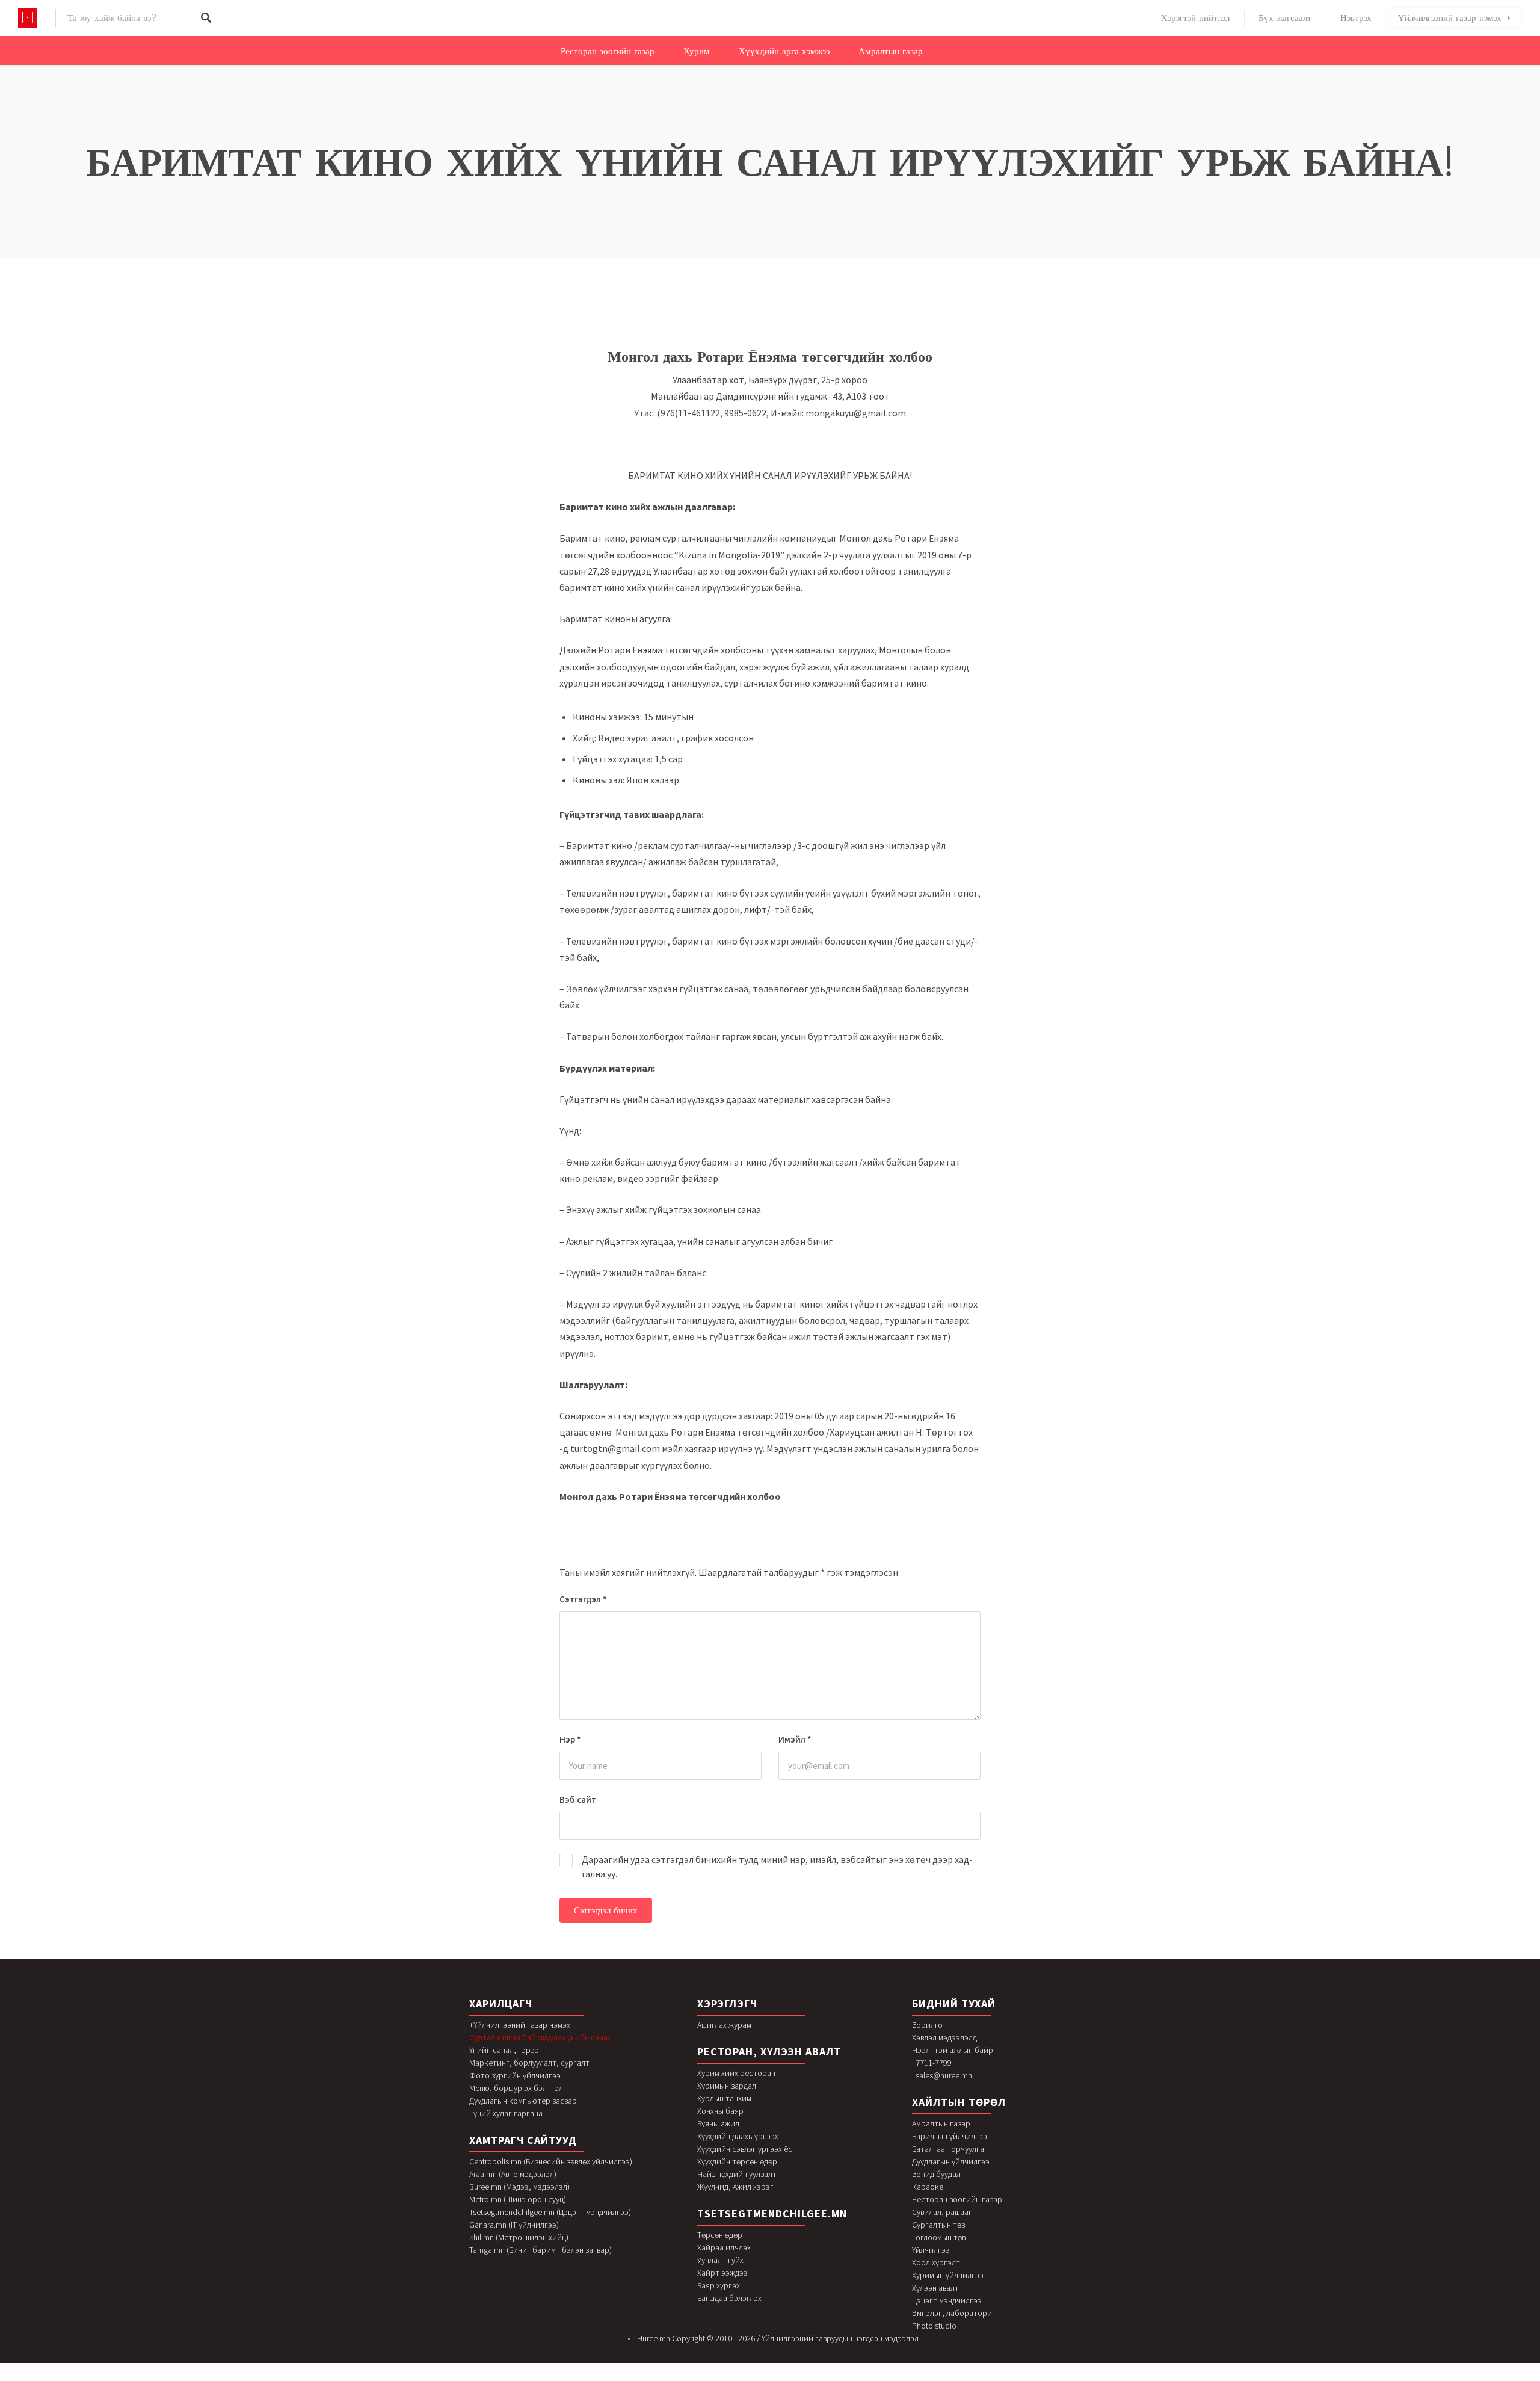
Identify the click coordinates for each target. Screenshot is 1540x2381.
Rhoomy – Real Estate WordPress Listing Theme (667, 2378)
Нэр (570, 1739)
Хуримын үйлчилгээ (948, 2275)
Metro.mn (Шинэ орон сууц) (518, 2199)
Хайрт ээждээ (722, 2273)
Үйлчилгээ (931, 2250)
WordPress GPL (649, 2378)
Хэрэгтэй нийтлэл (1195, 18)
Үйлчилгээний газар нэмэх (1450, 18)
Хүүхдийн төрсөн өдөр (737, 2161)
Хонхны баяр (720, 2111)
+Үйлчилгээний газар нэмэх (520, 2025)
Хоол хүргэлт (936, 2262)
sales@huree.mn (944, 2075)
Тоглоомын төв (939, 2237)
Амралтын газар (891, 51)
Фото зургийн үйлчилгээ (515, 2075)
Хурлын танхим (724, 2098)
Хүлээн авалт (935, 2288)
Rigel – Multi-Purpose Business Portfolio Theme (860, 2378)
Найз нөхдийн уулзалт (737, 2174)
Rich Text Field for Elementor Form (731, 2378)
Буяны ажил (718, 2123)
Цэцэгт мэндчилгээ (947, 2300)
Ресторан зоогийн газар (608, 51)
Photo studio (934, 2326)
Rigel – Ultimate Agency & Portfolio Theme (885, 2378)
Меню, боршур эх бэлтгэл (516, 2088)
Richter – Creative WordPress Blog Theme (752, 2378)
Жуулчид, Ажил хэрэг (735, 2187)
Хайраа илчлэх (724, 2247)
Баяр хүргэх (719, 2285)
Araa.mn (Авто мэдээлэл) (513, 2174)
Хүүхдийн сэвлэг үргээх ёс (745, 2149)
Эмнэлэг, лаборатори (952, 2313)
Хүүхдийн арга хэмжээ (784, 51)
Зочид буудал (936, 2174)
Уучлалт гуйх (720, 2260)
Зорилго (927, 2025)
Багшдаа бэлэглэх (729, 2298)
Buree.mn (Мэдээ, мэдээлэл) (519, 2187)
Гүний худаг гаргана (506, 2113)
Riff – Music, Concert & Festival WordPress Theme (808, 2378)
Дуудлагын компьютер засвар (523, 2101)
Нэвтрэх (1356, 18)
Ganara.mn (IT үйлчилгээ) (514, 2225)
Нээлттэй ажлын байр (953, 2050)
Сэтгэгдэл (583, 1599)
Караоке (928, 2187)
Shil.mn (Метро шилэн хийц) (519, 2237)
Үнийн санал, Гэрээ (504, 2050)
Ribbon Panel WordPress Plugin (712, 2378)
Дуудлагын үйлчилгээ (951, 2161)
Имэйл (795, 1739)
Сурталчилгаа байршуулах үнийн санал (541, 2037)
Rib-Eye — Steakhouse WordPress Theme (692, 2378)
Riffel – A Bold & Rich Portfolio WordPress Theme (834, 2378)
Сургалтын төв (938, 2225)
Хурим (697, 51)
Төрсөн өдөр (720, 2235)
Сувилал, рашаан (942, 2212)
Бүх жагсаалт (1285, 18)
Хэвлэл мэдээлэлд (944, 2037)
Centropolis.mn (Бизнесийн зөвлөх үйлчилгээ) (551, 2161)
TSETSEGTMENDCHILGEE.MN (772, 2213)
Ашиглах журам (724, 2025)
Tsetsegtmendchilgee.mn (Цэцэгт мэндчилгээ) (550, 2212)
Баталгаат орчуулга (948, 2149)
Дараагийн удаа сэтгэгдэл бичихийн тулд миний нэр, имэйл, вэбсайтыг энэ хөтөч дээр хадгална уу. (777, 1867)
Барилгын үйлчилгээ (950, 2136)
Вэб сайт (578, 1799)
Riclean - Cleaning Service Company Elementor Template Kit (779, 2378)
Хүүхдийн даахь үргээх (738, 2136)
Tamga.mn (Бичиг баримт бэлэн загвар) (541, 2250)
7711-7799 (934, 2063)
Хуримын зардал (727, 2086)
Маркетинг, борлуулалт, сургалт (529, 2063)
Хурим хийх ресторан (736, 2073)
